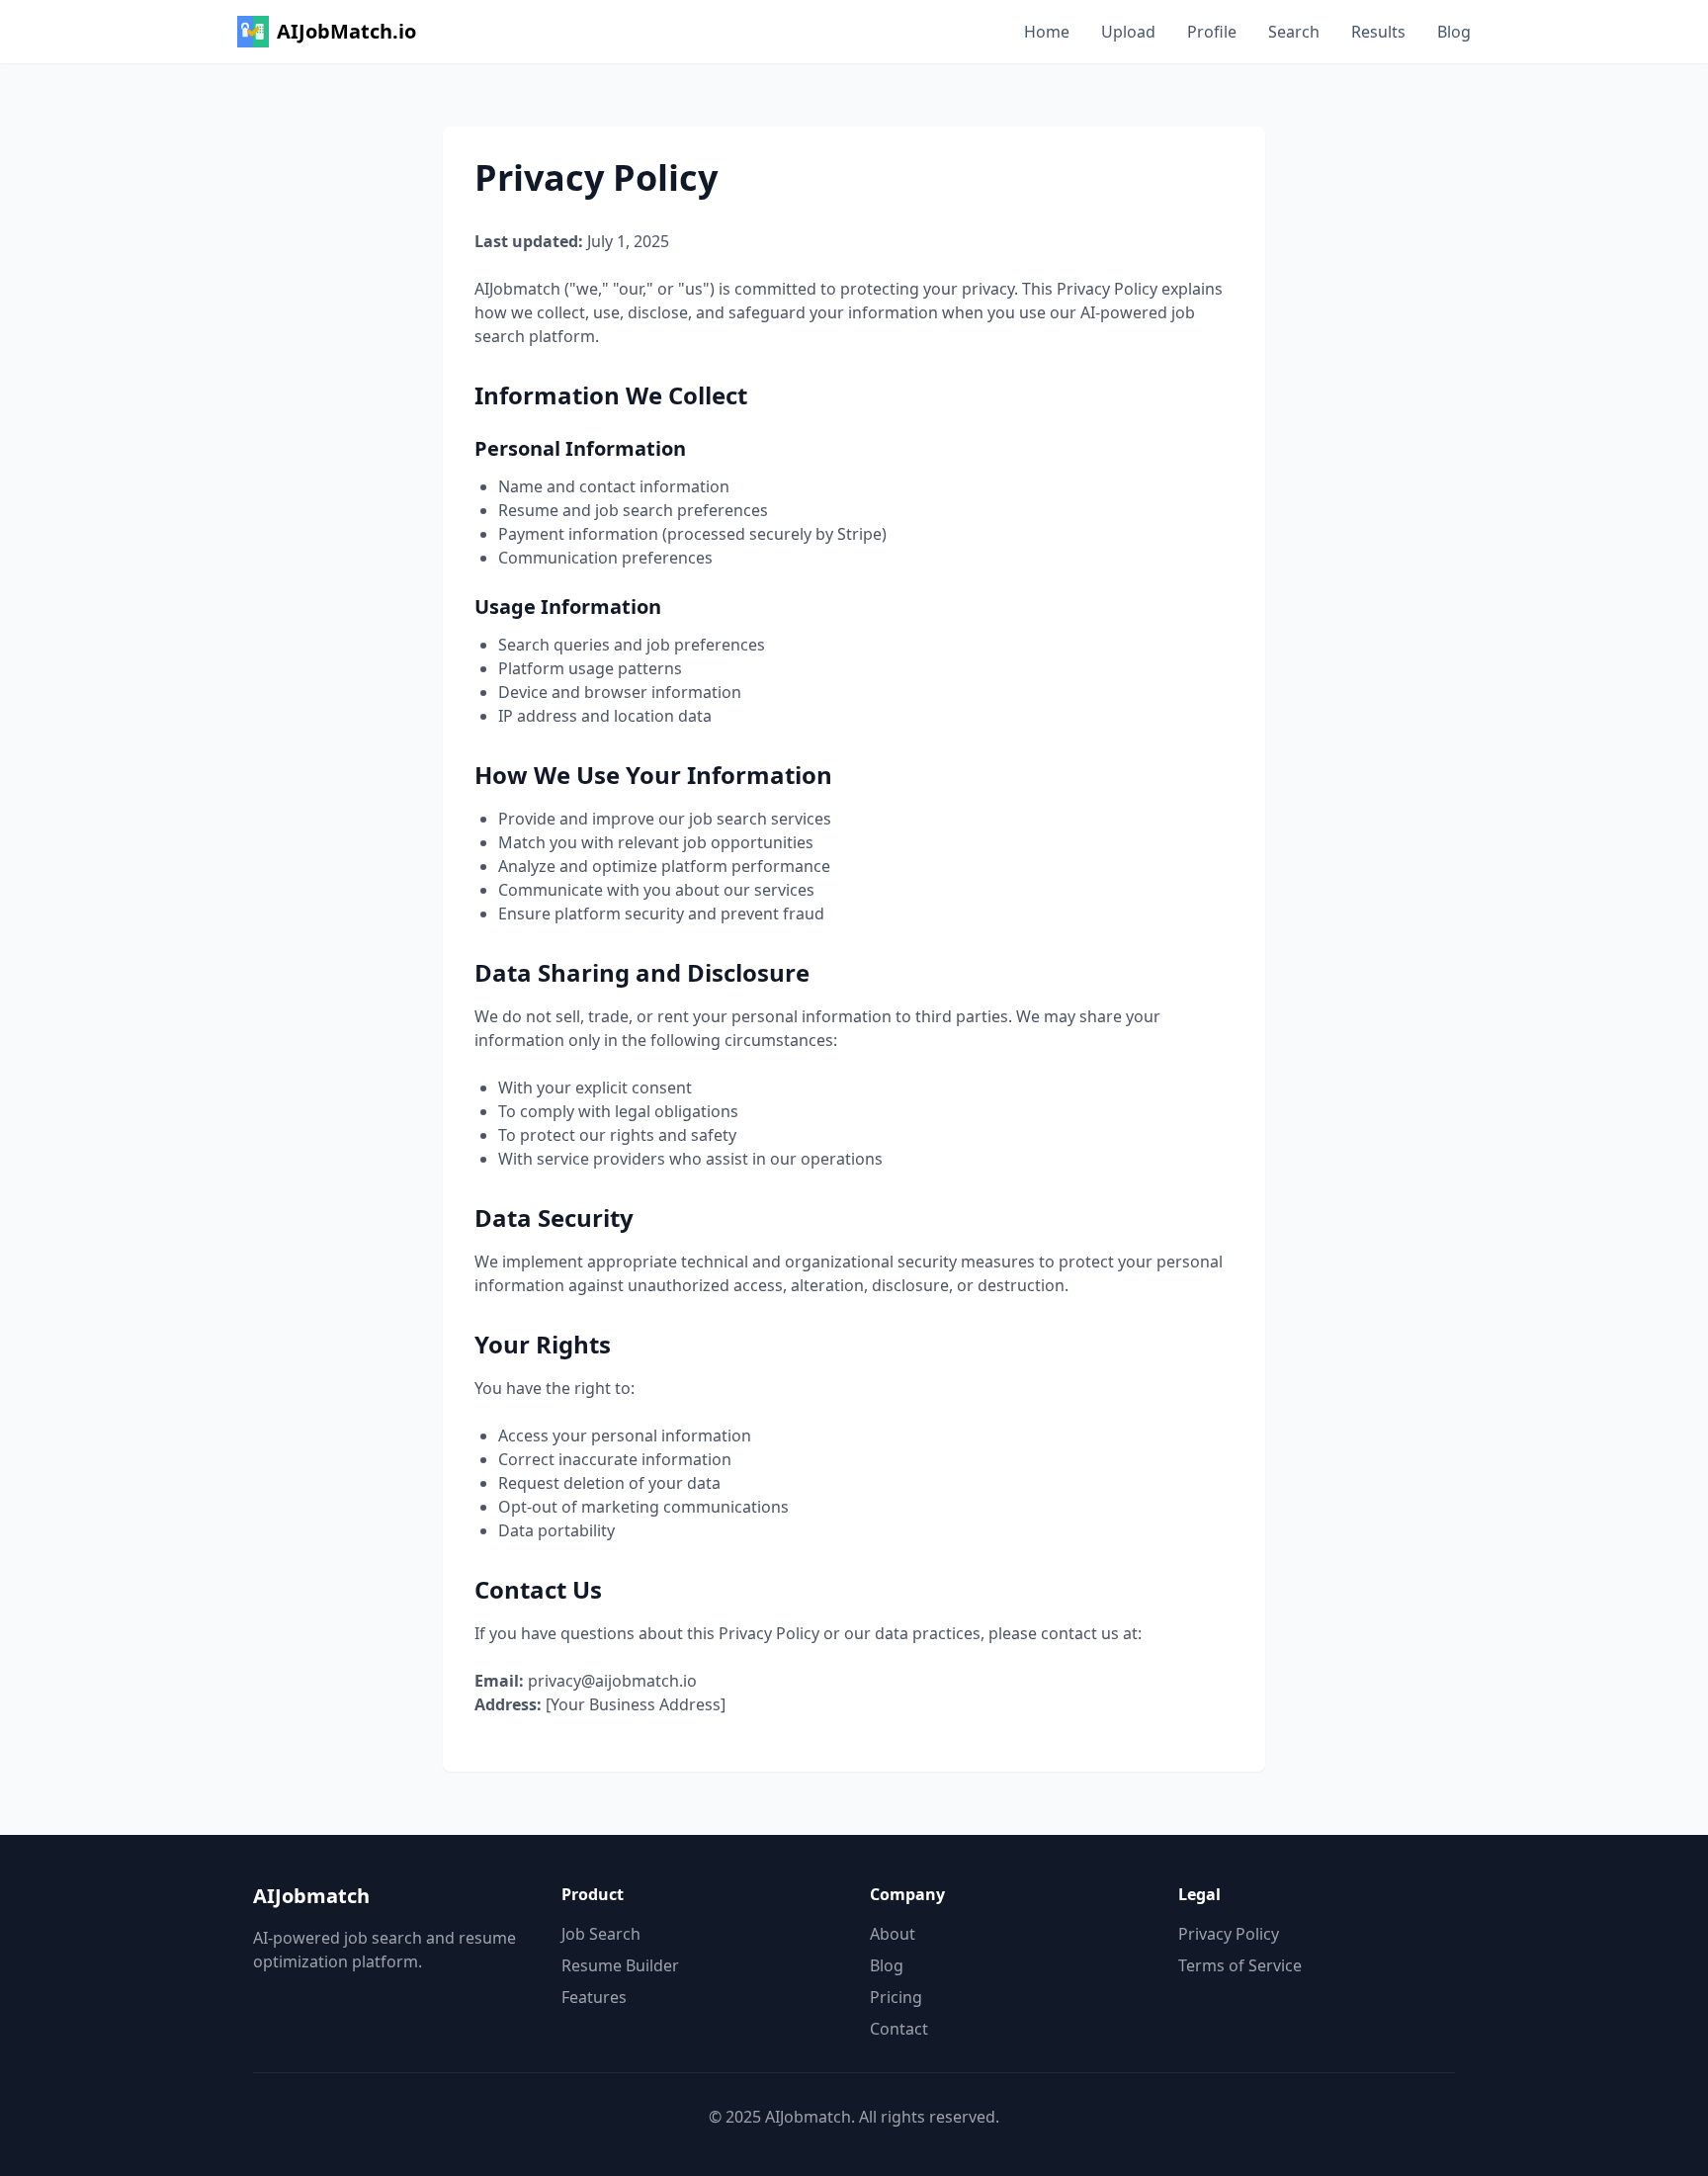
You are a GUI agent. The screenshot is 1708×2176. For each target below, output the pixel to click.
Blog (1454, 32)
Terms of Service (1240, 1965)
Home (1047, 32)
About (893, 1934)
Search (1294, 32)
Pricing (896, 1997)
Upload (1128, 32)
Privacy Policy (1229, 1934)
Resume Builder (620, 1965)
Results (1378, 32)
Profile (1212, 32)
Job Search (601, 1934)
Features (594, 1997)
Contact (899, 2029)
